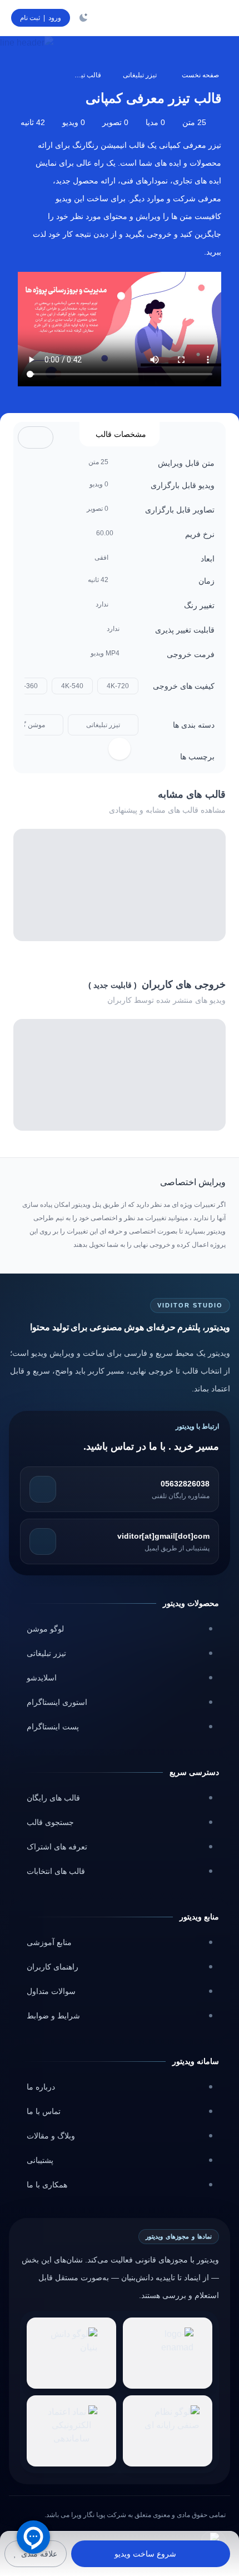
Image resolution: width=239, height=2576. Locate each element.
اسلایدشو (42, 1678)
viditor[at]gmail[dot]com (163, 1536)
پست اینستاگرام (53, 1727)
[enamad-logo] (168, 2353)
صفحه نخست (200, 75)
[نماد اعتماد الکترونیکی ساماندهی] (71, 2431)
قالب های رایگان (53, 1798)
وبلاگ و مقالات (51, 2136)
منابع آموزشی (49, 1942)
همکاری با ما (47, 2185)
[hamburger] (217, 18)
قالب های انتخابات (56, 1871)
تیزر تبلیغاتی (140, 75)
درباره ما (41, 2087)
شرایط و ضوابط (53, 2016)
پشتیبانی (40, 2160)
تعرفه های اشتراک (57, 1847)
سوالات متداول (51, 1991)
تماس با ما (44, 2111)
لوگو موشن (45, 1629)
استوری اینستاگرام (57, 1702)
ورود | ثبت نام (41, 18)
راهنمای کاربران (53, 1967)
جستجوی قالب (50, 1822)
